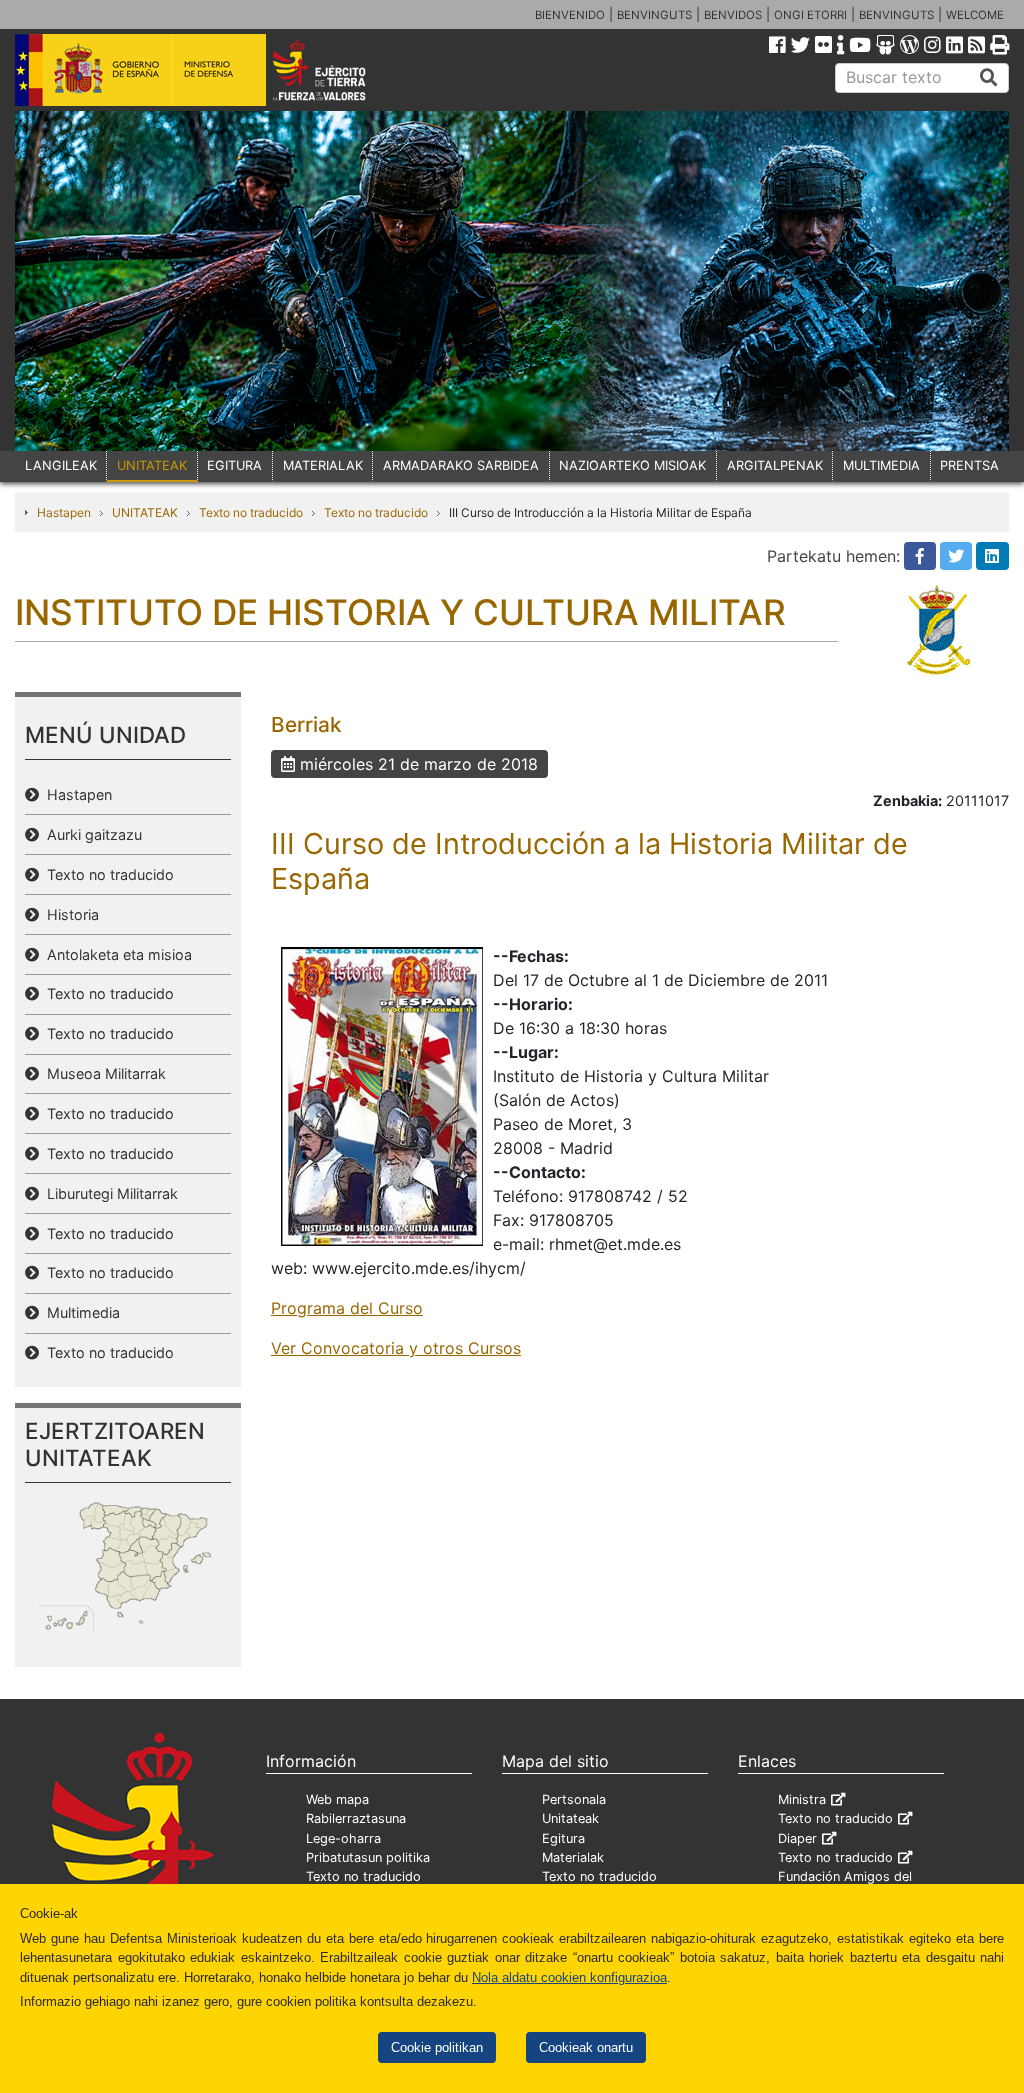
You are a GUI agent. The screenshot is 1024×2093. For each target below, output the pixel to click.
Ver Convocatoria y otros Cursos (396, 1348)
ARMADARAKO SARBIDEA (461, 465)
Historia (69, 914)
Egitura (563, 1838)
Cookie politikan (437, 2047)
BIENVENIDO (570, 15)
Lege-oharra (343, 1838)
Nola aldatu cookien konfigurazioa (569, 1977)
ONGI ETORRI (810, 15)
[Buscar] (989, 78)
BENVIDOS (733, 15)
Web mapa (337, 1799)
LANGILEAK (61, 465)
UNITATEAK (152, 465)
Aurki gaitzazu (90, 834)
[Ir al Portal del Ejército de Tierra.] (338, 69)
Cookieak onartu (586, 2047)
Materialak (573, 1857)
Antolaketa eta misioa (115, 954)
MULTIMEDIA (881, 465)
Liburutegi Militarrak (108, 1193)
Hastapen (64, 512)
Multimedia (79, 1312)
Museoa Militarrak (102, 1073)
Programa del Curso (347, 1308)
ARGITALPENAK (775, 465)
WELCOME (975, 15)
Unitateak (570, 1818)
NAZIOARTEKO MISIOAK (632, 465)
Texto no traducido (251, 512)
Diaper (797, 1838)
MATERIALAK (323, 465)
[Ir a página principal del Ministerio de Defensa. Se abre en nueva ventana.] (140, 69)
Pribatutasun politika (368, 1857)
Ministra (802, 1799)
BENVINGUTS (654, 15)
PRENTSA (969, 465)
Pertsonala (574, 1799)
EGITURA (234, 465)
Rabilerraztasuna (356, 1818)
